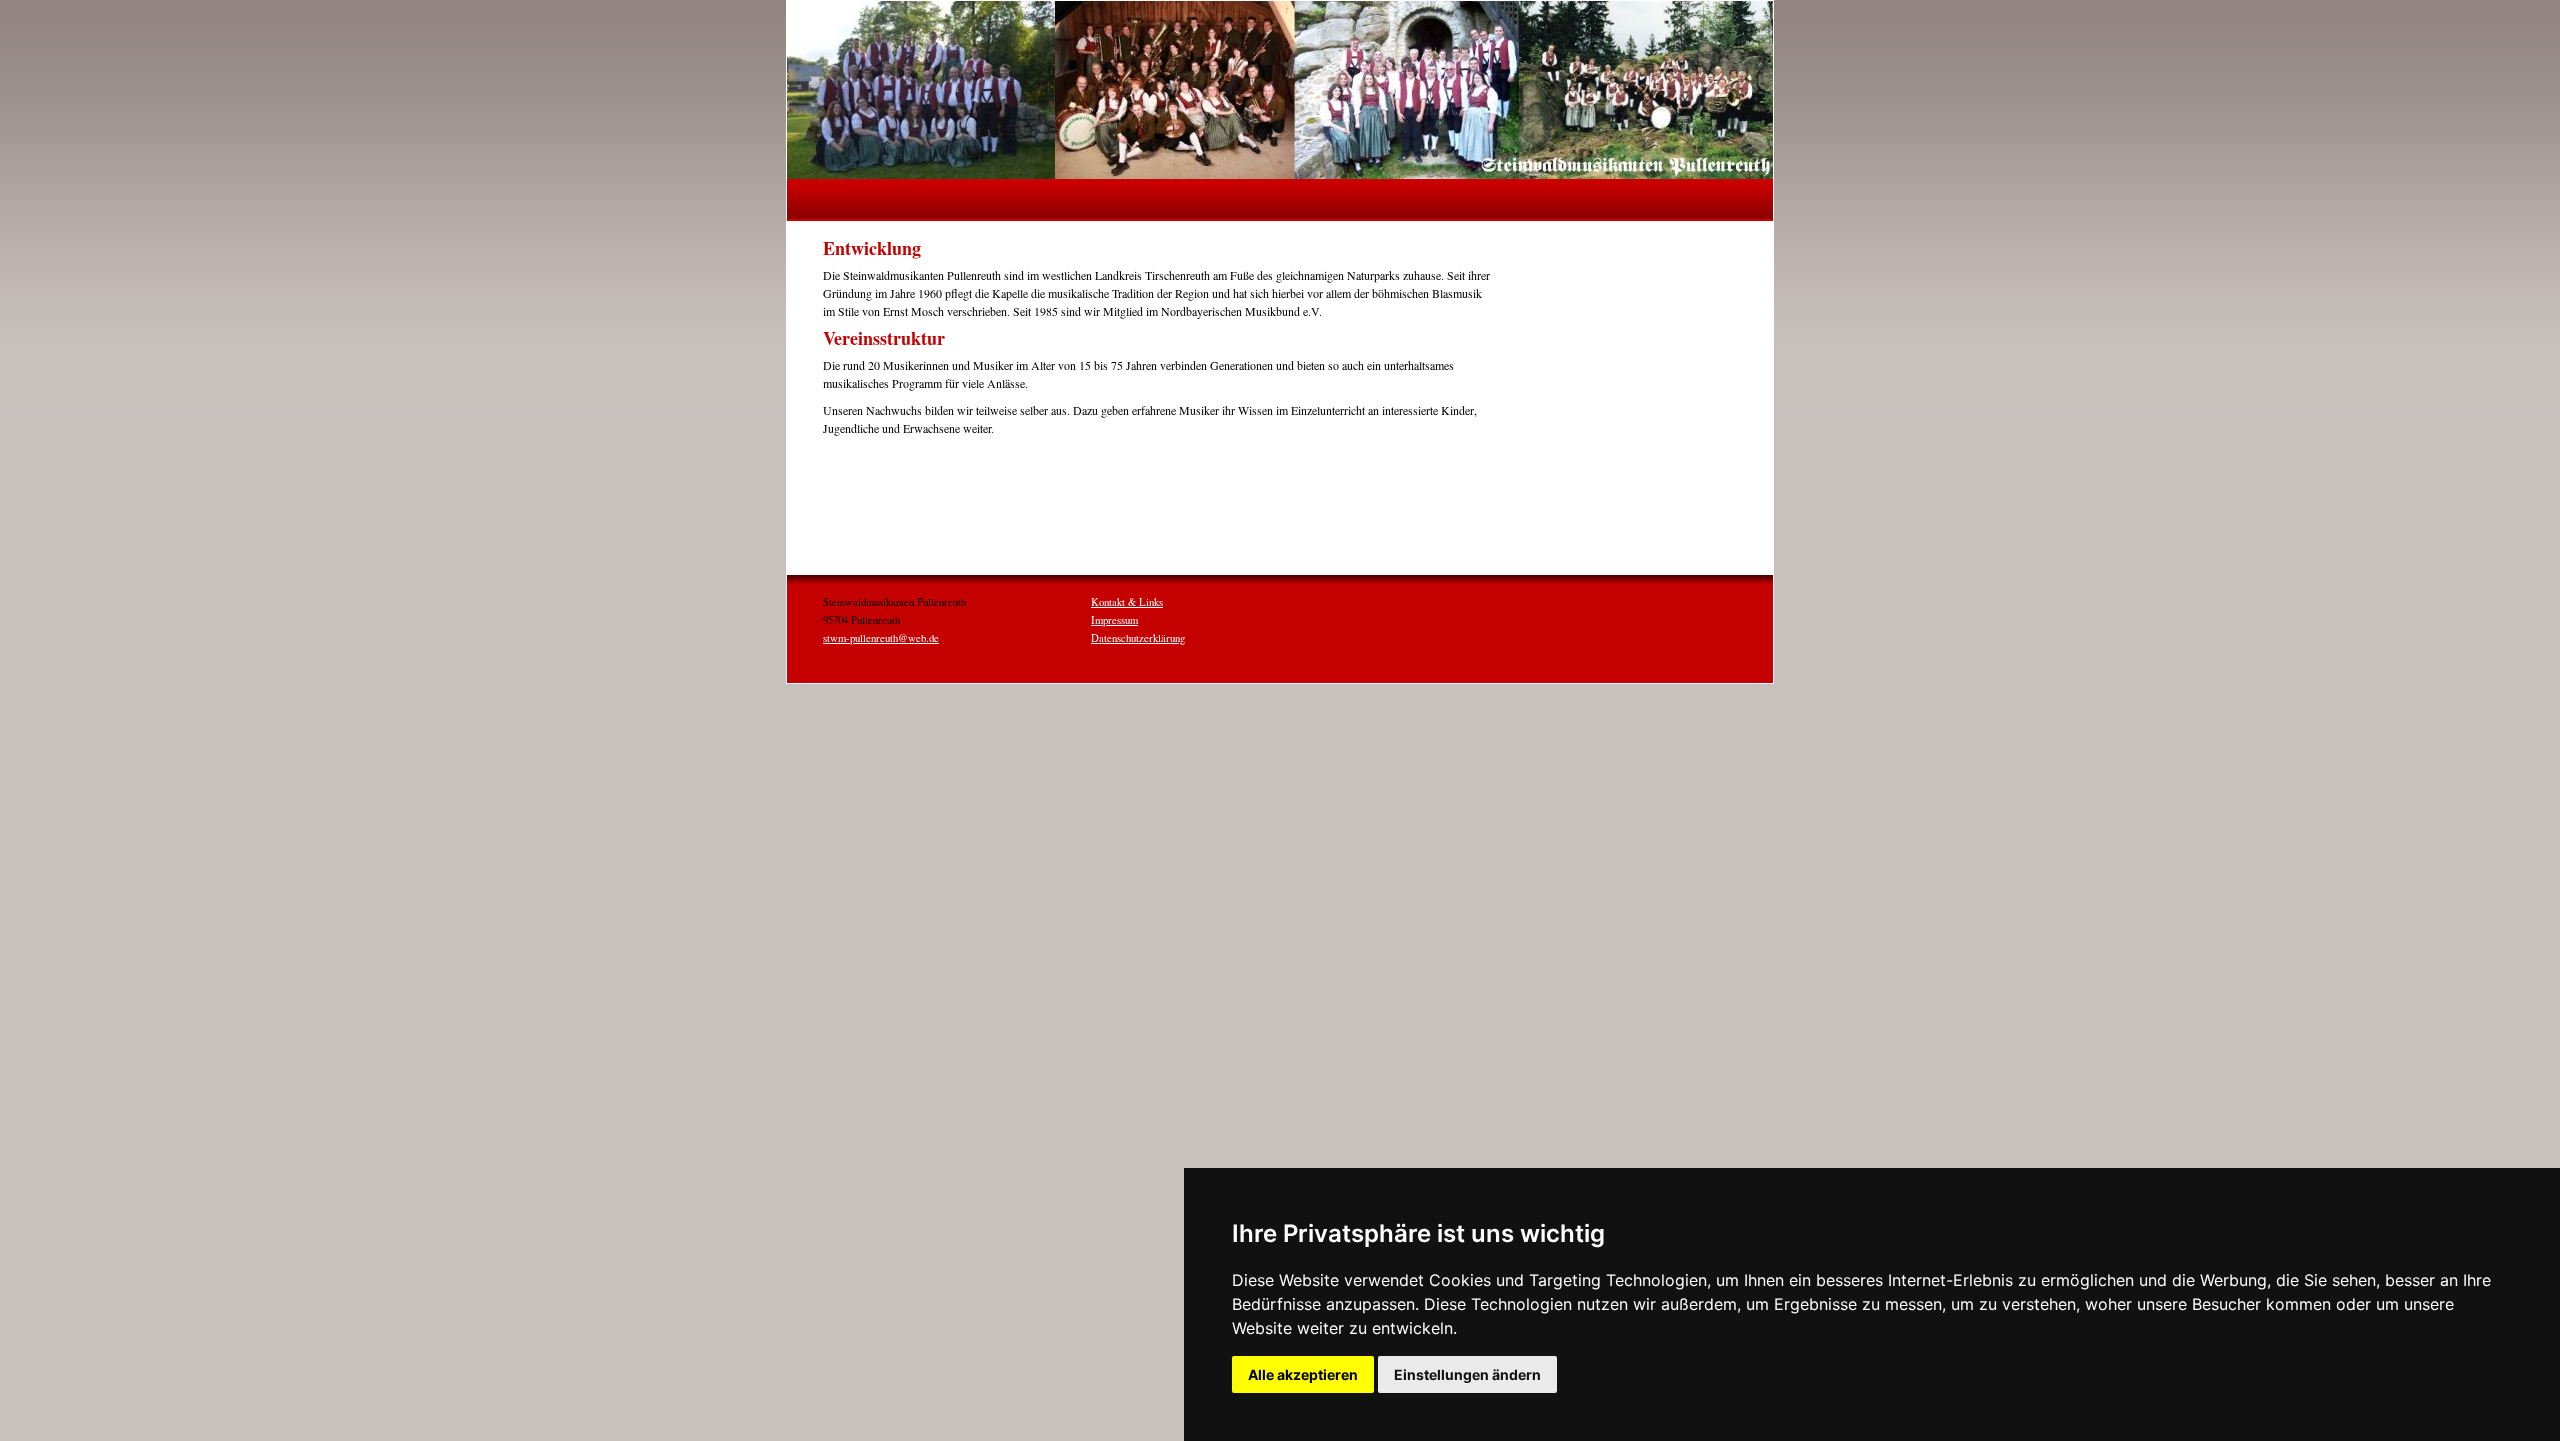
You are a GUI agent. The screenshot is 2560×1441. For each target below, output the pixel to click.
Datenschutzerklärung (1138, 638)
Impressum (1114, 620)
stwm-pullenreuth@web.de (881, 638)
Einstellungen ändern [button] (1467, 1374)
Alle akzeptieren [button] (1303, 1374)
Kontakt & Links (1127, 602)
